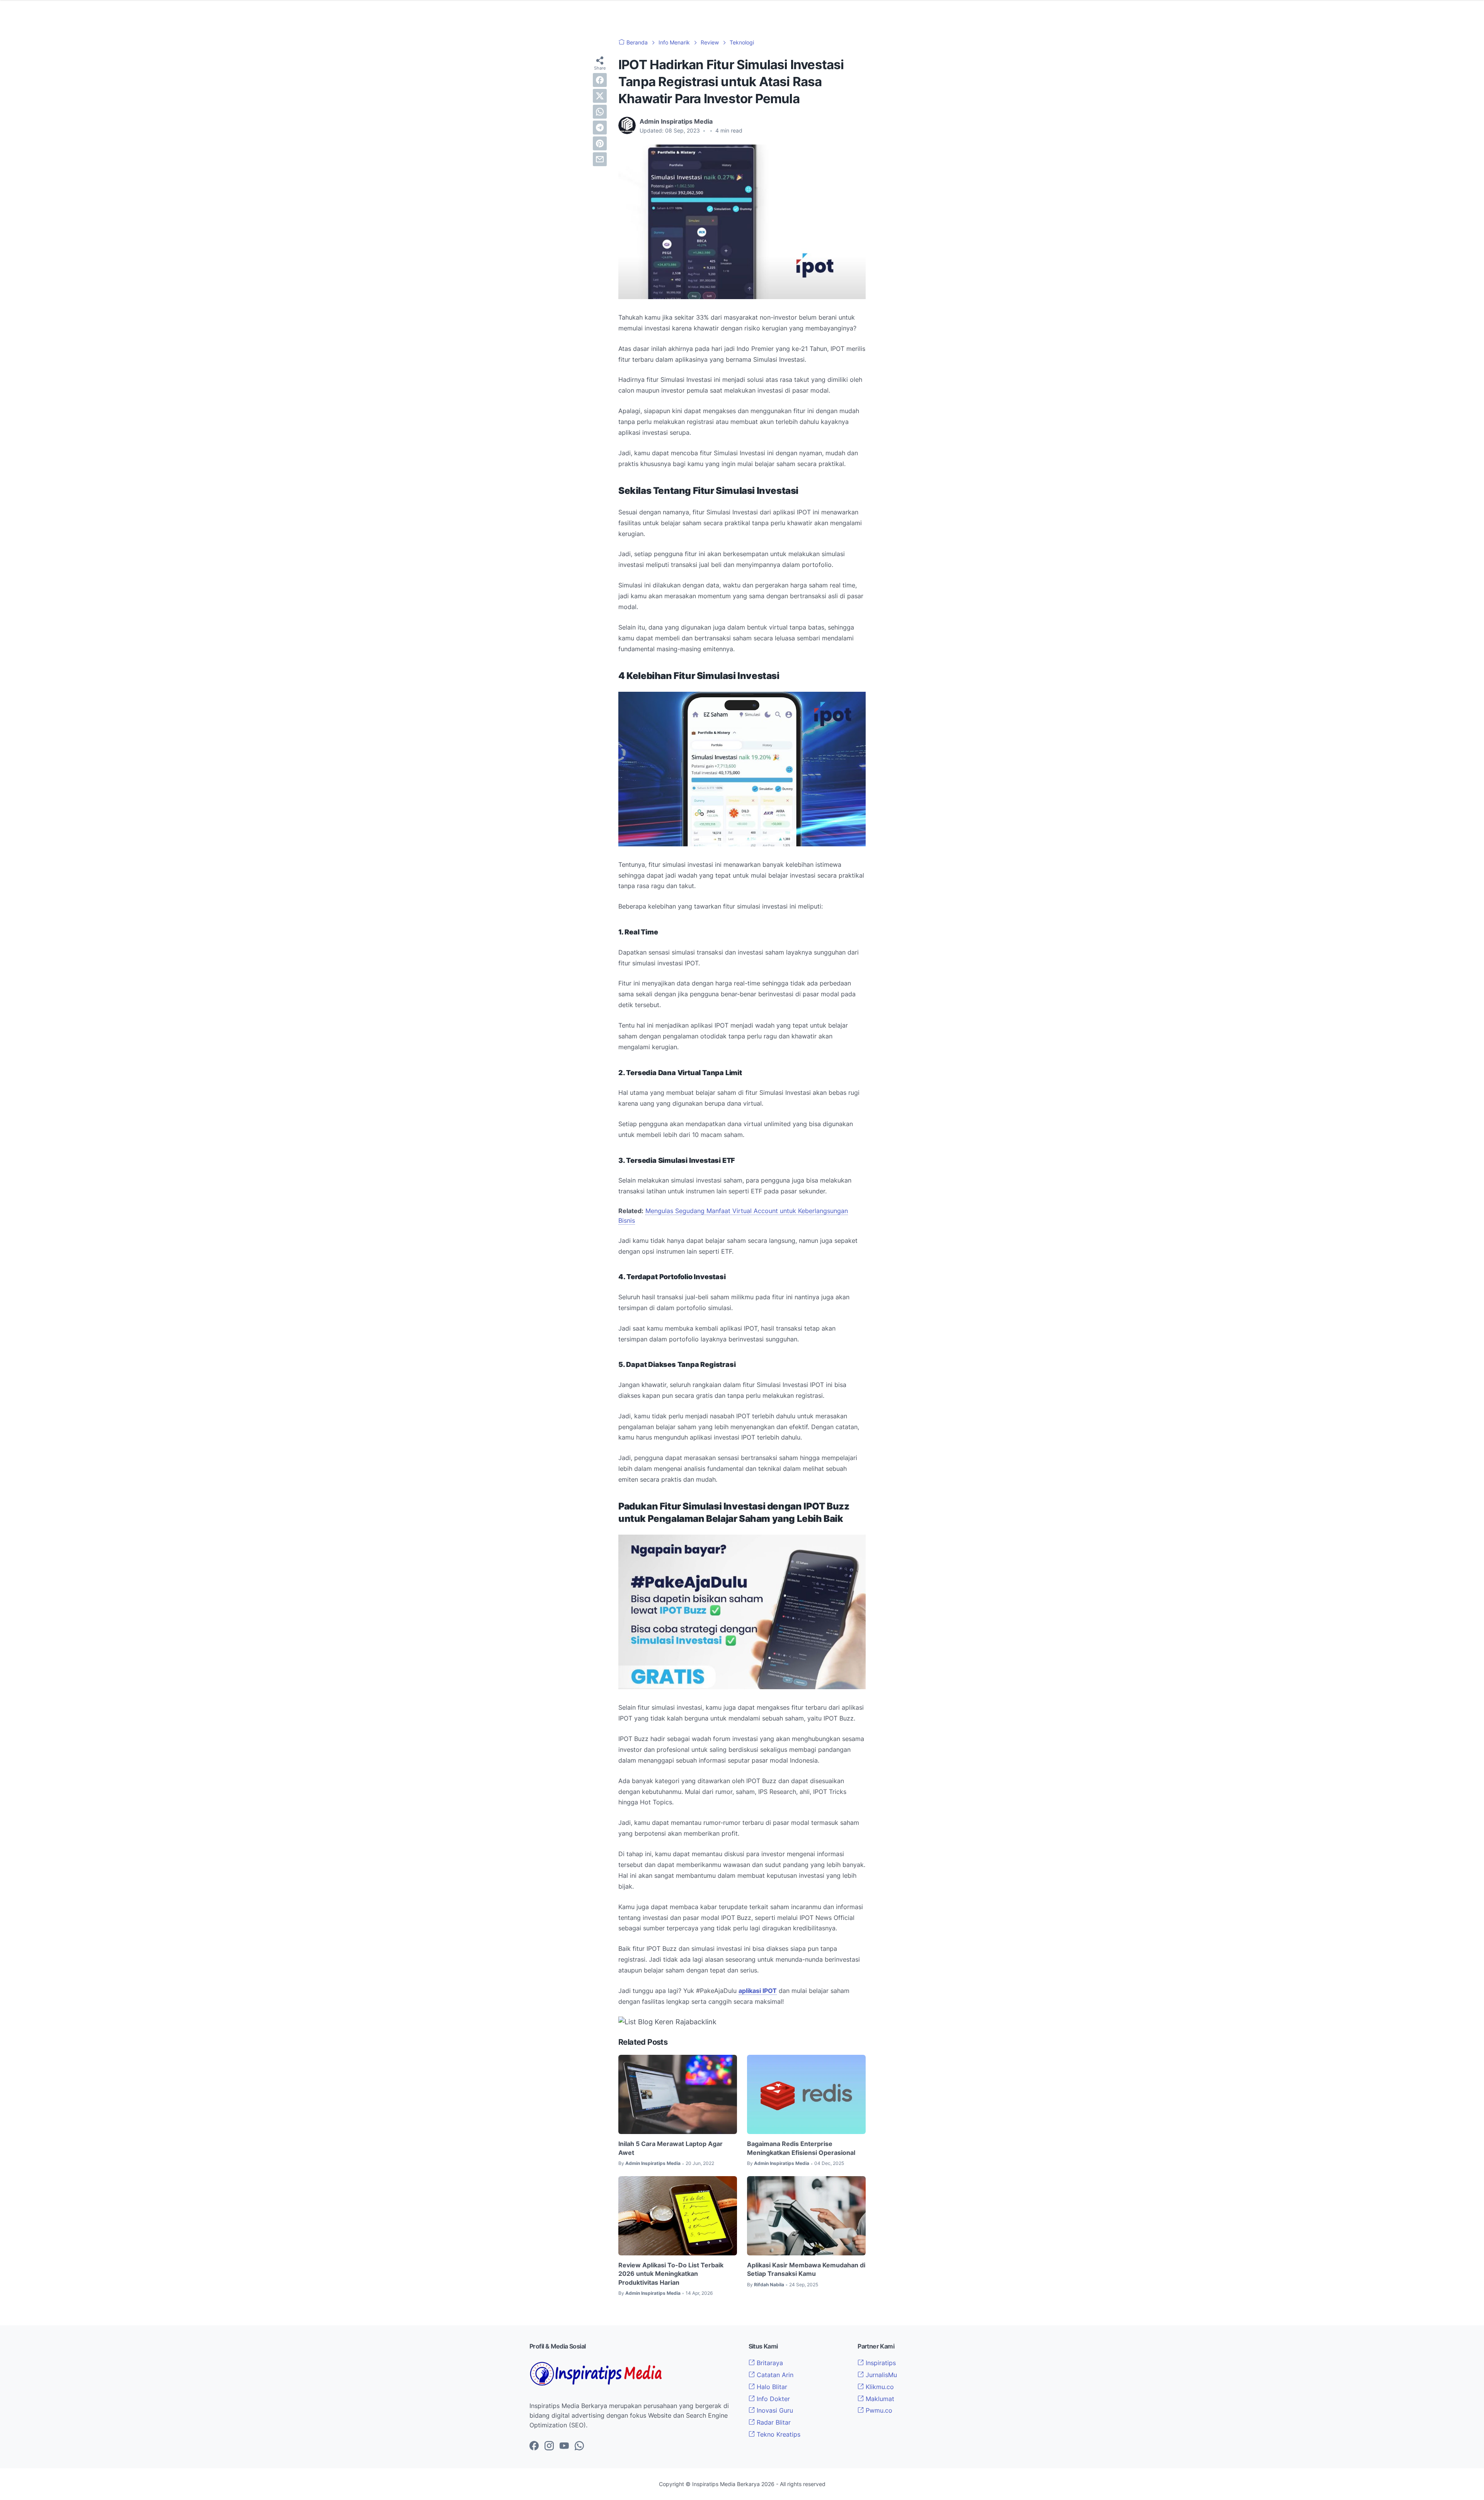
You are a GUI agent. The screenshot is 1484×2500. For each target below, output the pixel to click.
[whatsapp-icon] (579, 2446)
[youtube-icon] (564, 2446)
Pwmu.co (878, 2410)
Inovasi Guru (774, 2410)
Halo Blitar (771, 2387)
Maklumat (879, 2399)
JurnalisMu (880, 2375)
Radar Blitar (773, 2422)
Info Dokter (772, 2399)
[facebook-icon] (534, 2446)
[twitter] (600, 96)
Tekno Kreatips (778, 2434)
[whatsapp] (600, 112)
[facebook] (600, 80)
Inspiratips (880, 2363)
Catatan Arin (774, 2375)
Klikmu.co (879, 2387)
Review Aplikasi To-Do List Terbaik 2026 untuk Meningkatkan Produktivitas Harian (671, 2274)
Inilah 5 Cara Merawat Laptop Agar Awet (671, 2148)
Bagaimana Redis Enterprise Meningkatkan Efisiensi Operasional (801, 2148)
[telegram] (600, 128)
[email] (600, 159)
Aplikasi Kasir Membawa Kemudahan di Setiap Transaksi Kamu (806, 2269)
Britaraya (769, 2363)
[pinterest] (600, 143)
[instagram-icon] (549, 2446)
